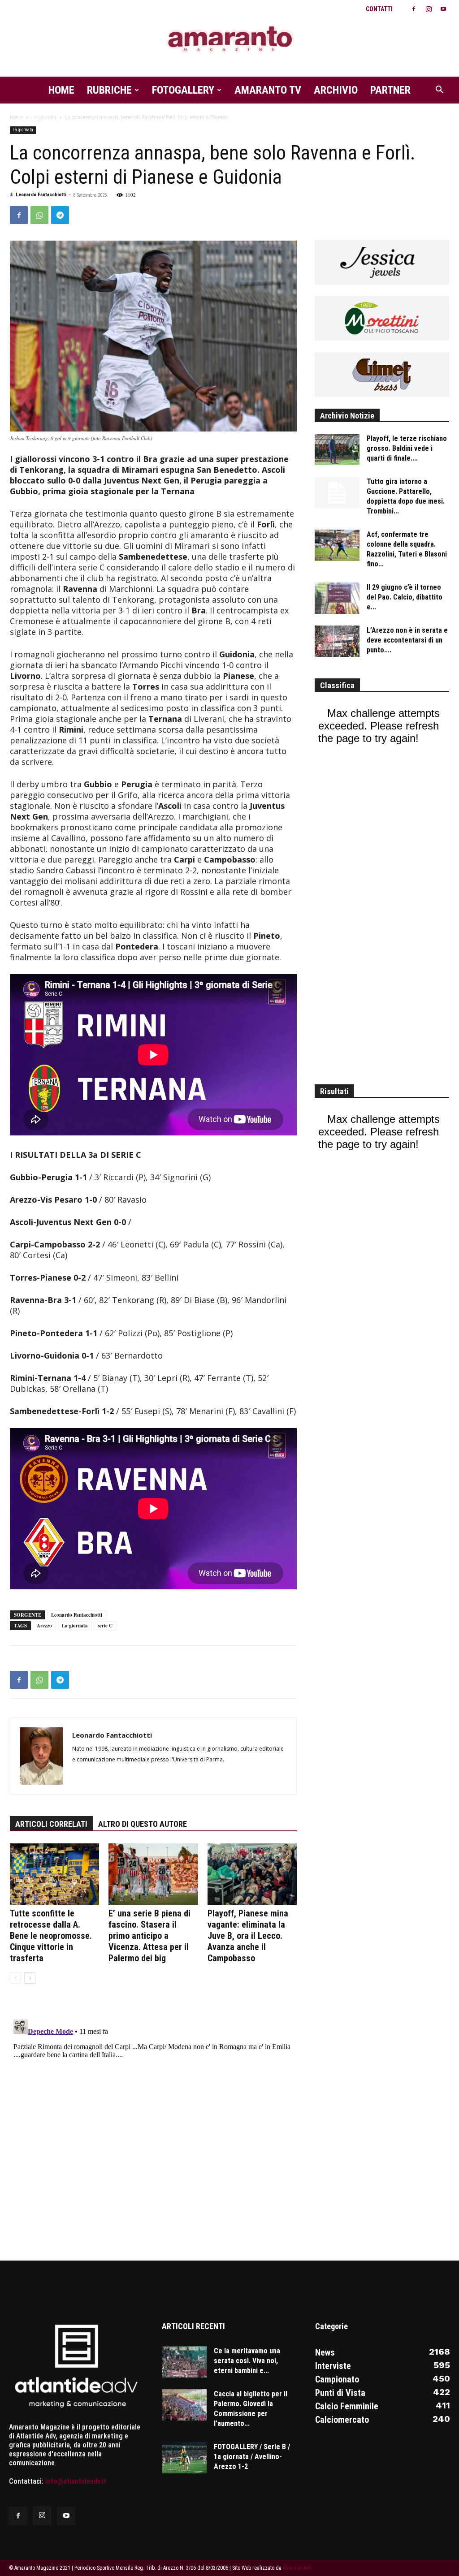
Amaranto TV (268, 90)
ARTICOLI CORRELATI (51, 1824)
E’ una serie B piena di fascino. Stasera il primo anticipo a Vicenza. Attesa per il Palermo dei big (149, 1936)
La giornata (44, 117)
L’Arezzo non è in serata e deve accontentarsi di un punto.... (407, 640)
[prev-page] (15, 1978)
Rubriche (109, 90)
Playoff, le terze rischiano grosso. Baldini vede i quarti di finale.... (407, 448)
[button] (439, 91)
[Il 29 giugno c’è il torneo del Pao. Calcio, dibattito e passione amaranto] (337, 598)
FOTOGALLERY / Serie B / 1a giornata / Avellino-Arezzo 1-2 (252, 2457)
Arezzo (44, 1626)
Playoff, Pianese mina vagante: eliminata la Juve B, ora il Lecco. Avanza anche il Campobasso (248, 1936)
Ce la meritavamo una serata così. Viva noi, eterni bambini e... (247, 2361)
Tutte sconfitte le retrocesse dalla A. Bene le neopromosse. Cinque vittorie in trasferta (51, 1936)
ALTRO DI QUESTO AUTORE (143, 1824)
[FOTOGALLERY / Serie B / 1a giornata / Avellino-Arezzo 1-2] (184, 2458)
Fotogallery (183, 90)
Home (61, 90)
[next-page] (30, 1978)
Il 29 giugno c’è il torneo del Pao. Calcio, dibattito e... (405, 597)
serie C (105, 1626)
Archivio (336, 90)
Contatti (379, 9)
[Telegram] (60, 215)
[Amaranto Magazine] (229, 39)
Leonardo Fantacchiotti (41, 195)
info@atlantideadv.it (76, 2481)
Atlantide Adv (297, 2568)
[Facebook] (414, 9)
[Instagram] (429, 9)
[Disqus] (153, 2128)
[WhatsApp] (39, 215)
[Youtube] (443, 9)
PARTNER (390, 90)
